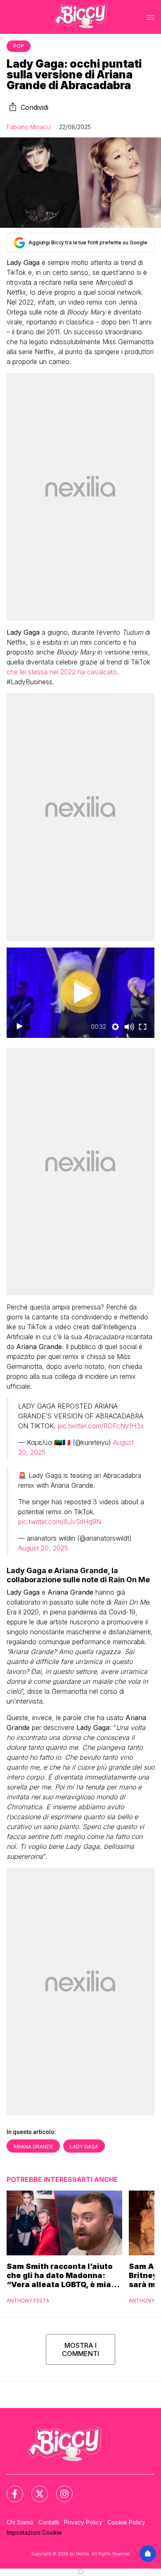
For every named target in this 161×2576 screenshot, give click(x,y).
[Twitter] (35, 2489)
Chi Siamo (20, 2522)
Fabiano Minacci (29, 127)
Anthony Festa (28, 2301)
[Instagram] (59, 2489)
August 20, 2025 (43, 1548)
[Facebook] (10, 2489)
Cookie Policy (126, 2522)
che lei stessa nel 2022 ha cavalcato (62, 672)
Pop (19, 46)
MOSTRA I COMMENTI (80, 2349)
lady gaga (84, 2147)
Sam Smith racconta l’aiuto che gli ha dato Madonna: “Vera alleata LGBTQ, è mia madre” (60, 2276)
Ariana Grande (33, 2147)
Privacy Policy (83, 2522)
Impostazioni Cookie (34, 2532)
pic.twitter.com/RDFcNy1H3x (101, 1426)
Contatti (49, 2522)
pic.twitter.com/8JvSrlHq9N (60, 1522)
